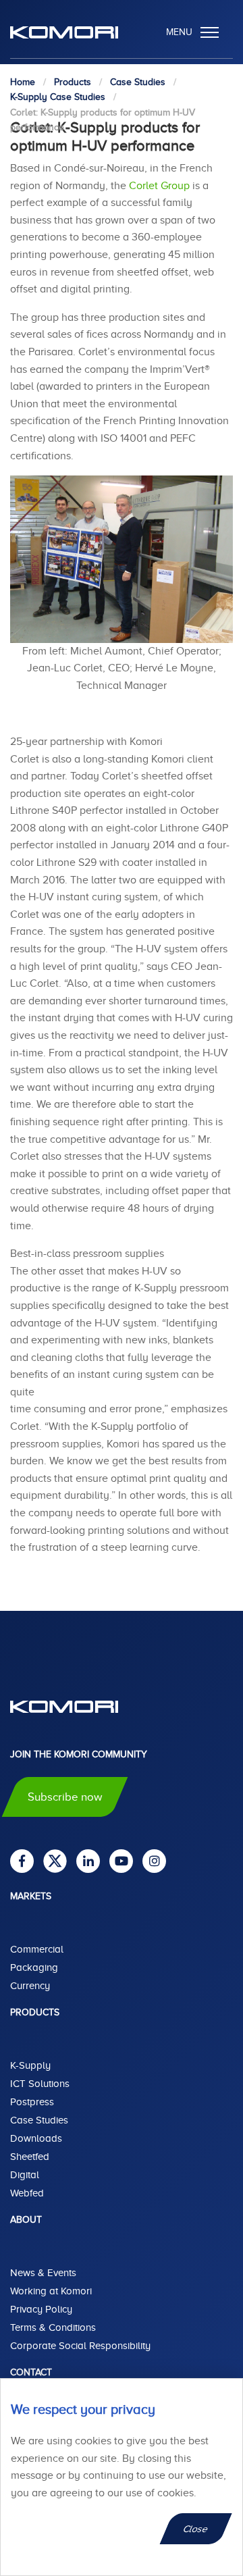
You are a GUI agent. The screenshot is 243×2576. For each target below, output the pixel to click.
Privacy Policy (41, 2309)
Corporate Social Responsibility (80, 2346)
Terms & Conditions (53, 2327)
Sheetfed (30, 2157)
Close (196, 2529)
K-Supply (30, 2065)
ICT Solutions (40, 2084)
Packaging (34, 1967)
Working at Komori (51, 2291)
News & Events (43, 2273)
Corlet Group (159, 186)
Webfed (27, 2193)
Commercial (37, 1949)
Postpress (32, 2102)
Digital (25, 2175)
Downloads (36, 2138)
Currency (30, 1986)
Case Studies (39, 2120)
